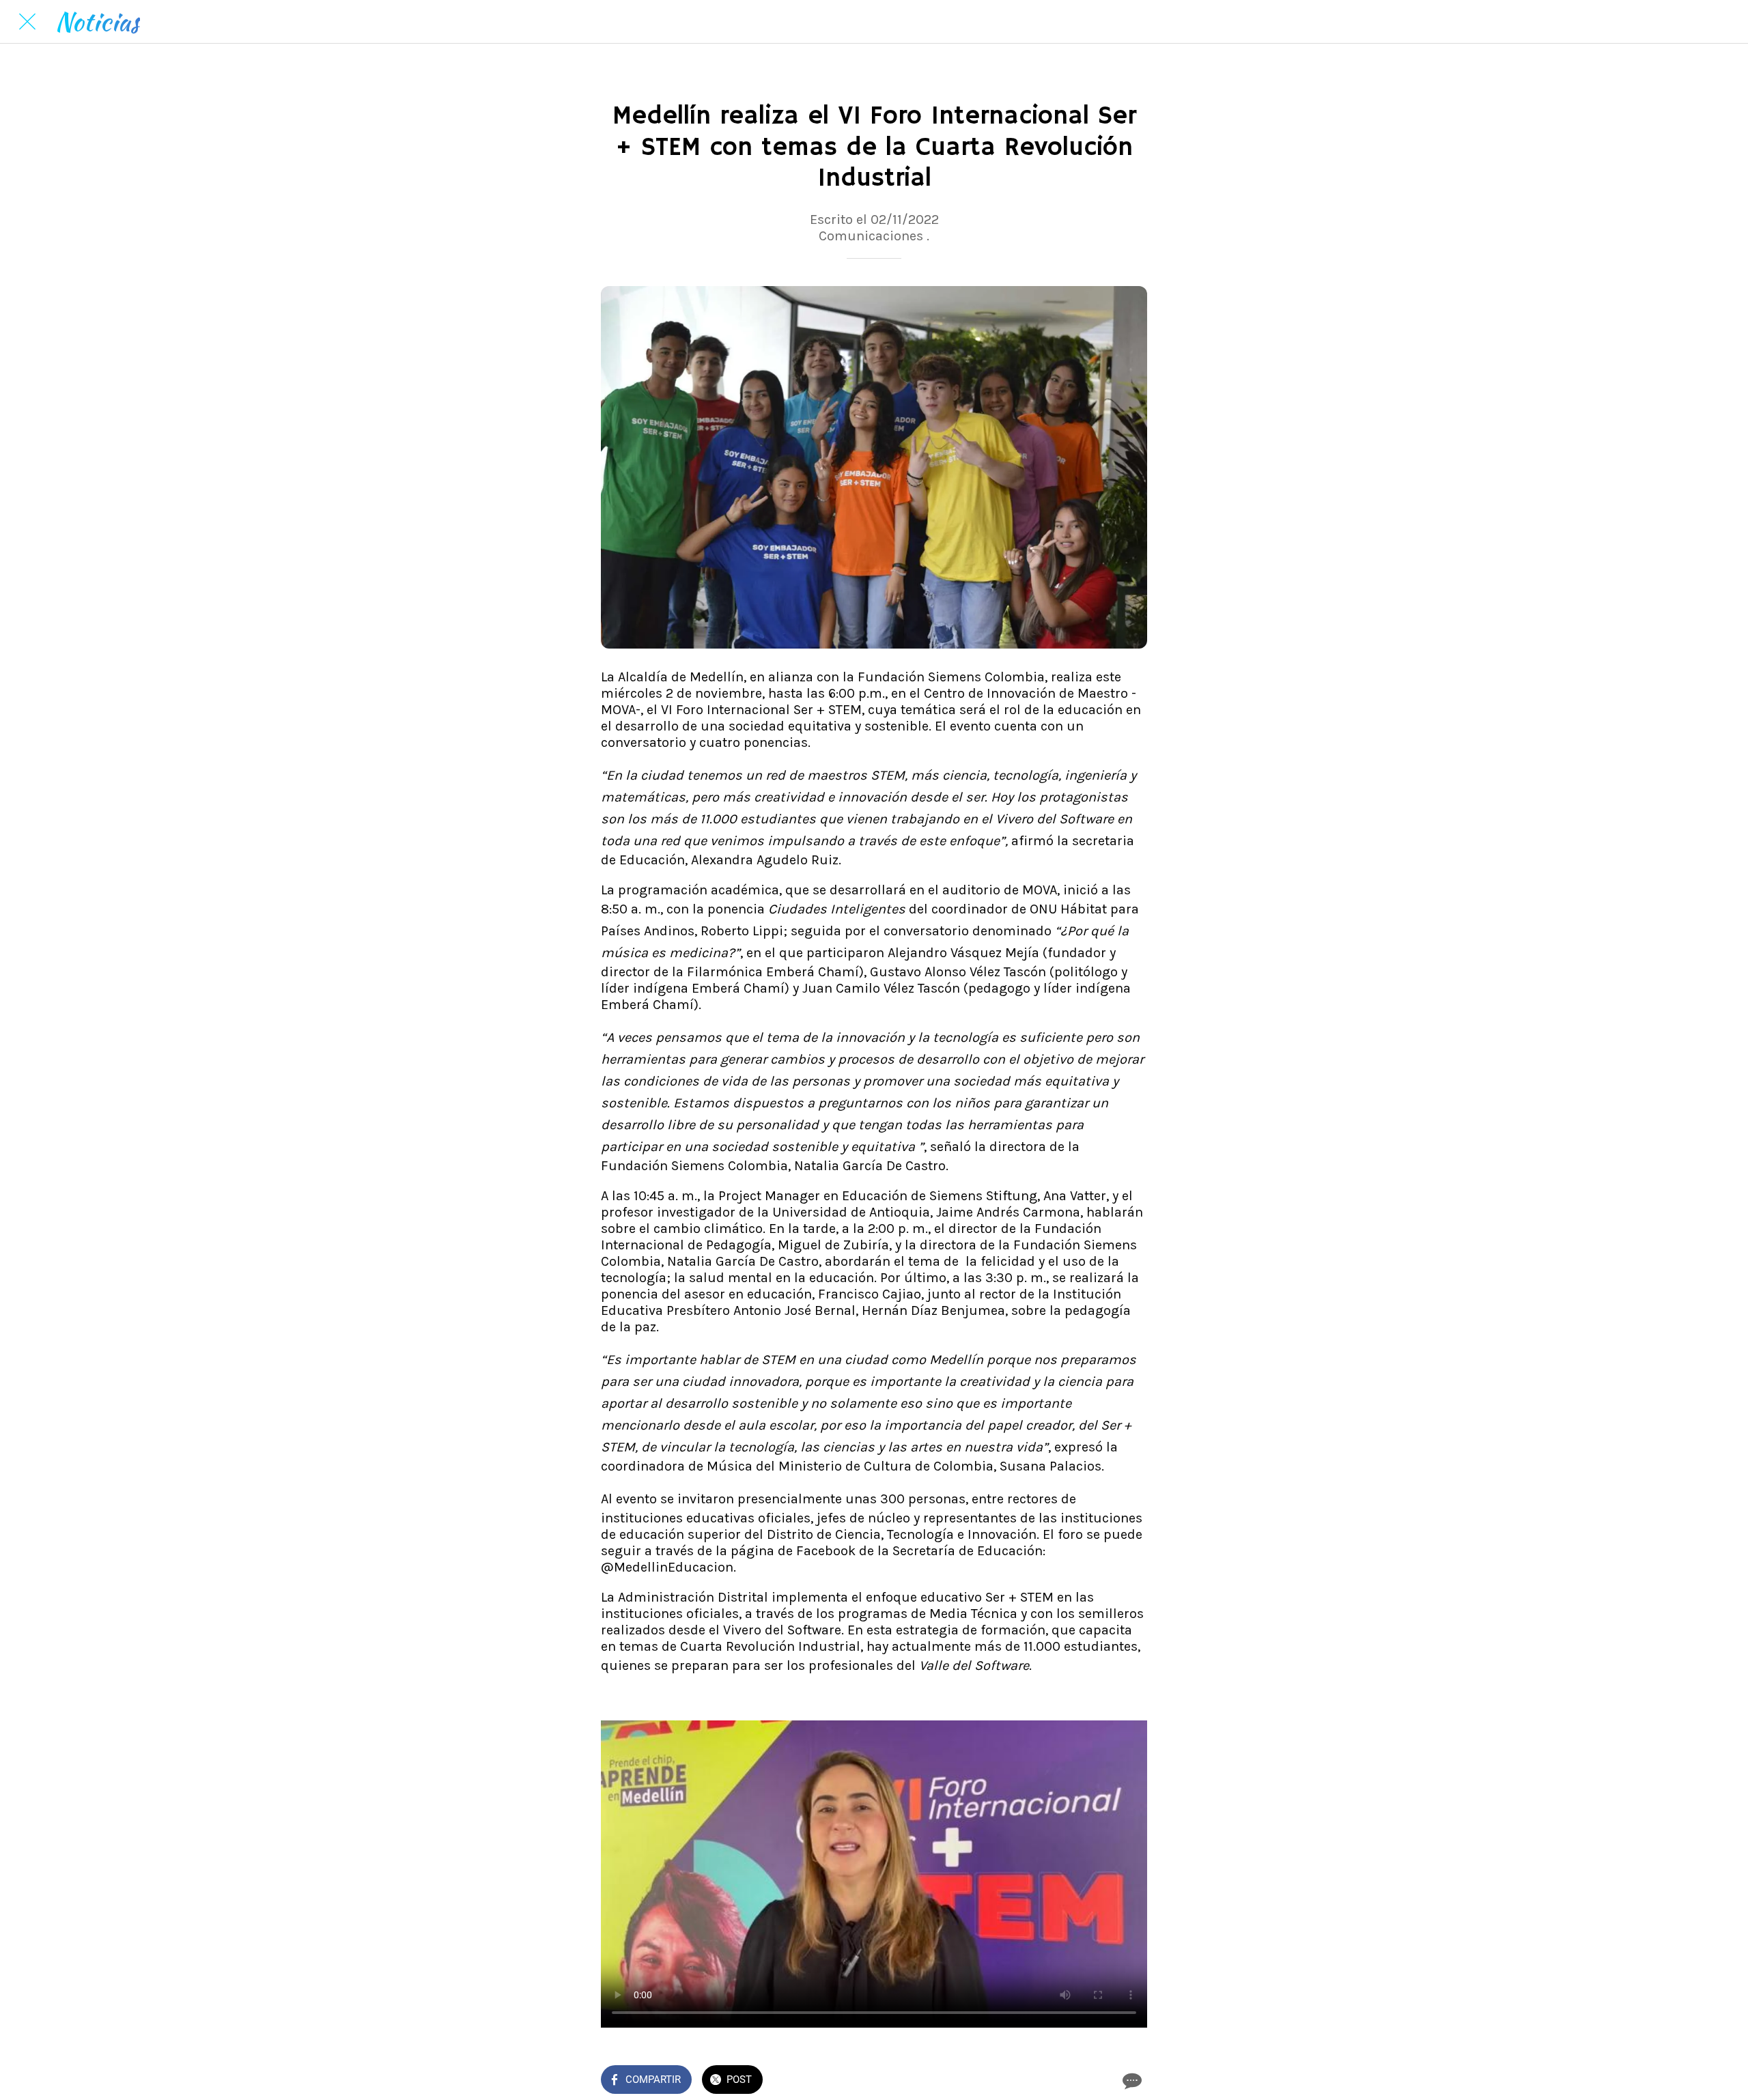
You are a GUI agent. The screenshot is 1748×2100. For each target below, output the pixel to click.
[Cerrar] (27, 22)
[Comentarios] (1131, 2081)
